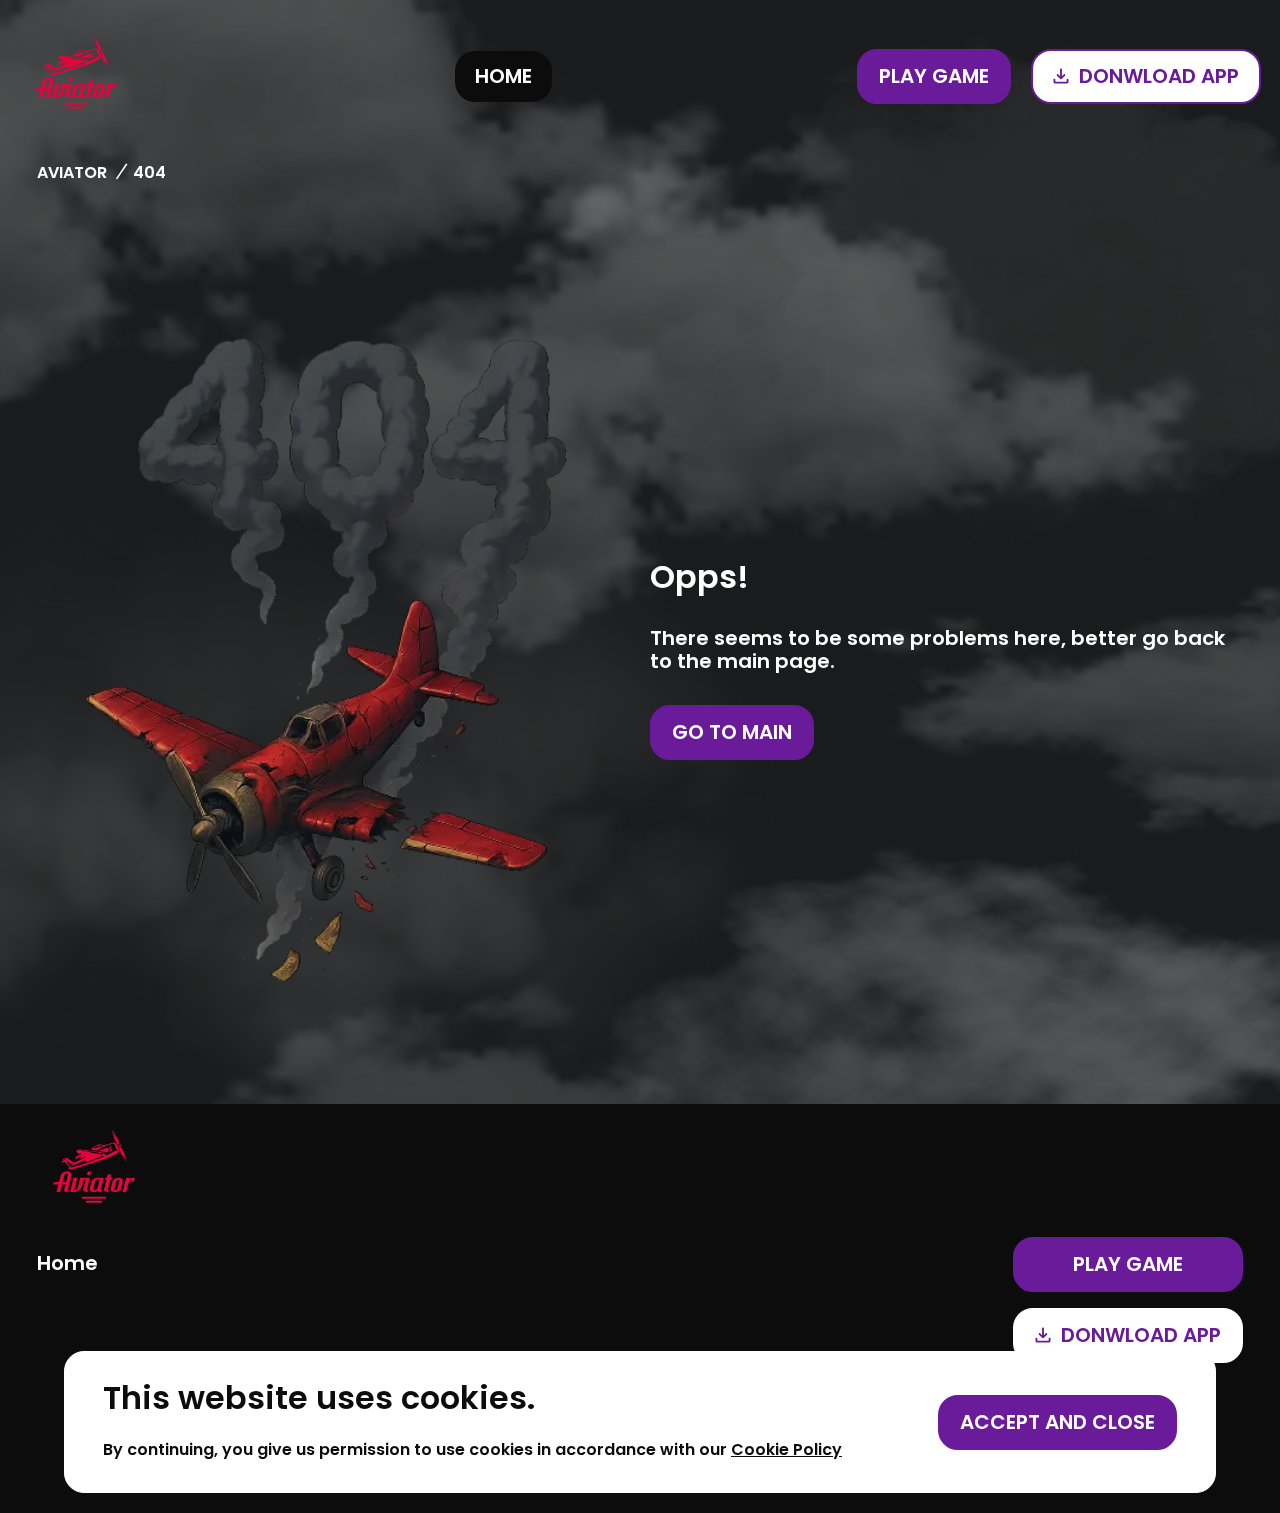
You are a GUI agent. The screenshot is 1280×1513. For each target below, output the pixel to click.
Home (503, 76)
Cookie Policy (786, 1449)
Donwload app (1159, 76)
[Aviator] (76, 76)
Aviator (72, 172)
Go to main (732, 732)
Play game (934, 76)
